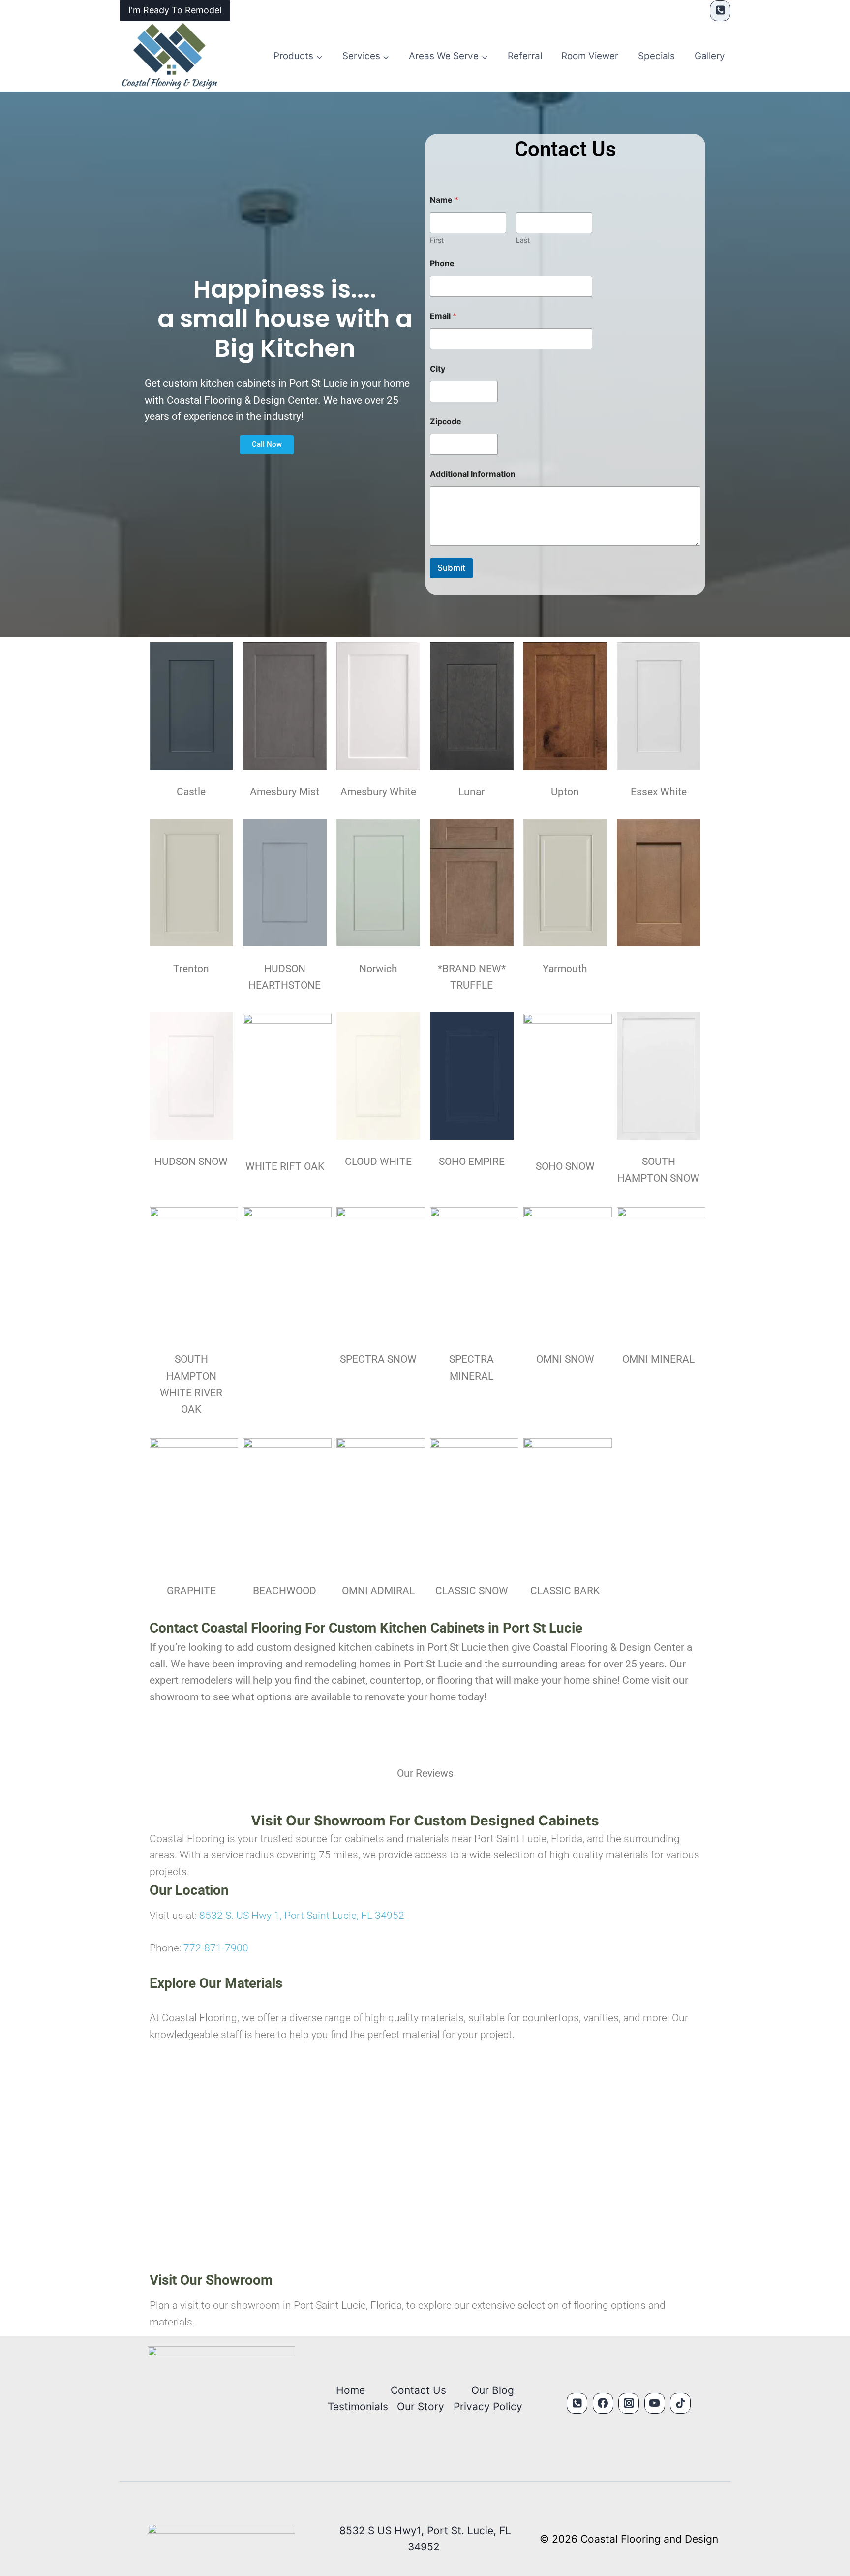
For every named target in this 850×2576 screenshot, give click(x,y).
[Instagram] (629, 2403)
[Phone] (720, 11)
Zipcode (446, 422)
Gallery (710, 56)
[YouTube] (655, 2403)
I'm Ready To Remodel (175, 10)
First (437, 240)
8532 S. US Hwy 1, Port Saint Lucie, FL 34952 (302, 1916)
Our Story (421, 2406)
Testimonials (358, 2406)
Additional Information (473, 474)
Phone (442, 264)
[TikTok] (680, 2403)
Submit (451, 568)
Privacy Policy (488, 2406)
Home (350, 2390)
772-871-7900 (216, 1948)
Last (523, 240)
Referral (525, 56)
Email (443, 316)
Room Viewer (590, 56)
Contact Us (418, 2390)
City (438, 369)
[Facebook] (603, 2403)
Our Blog (493, 2390)
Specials (656, 56)
